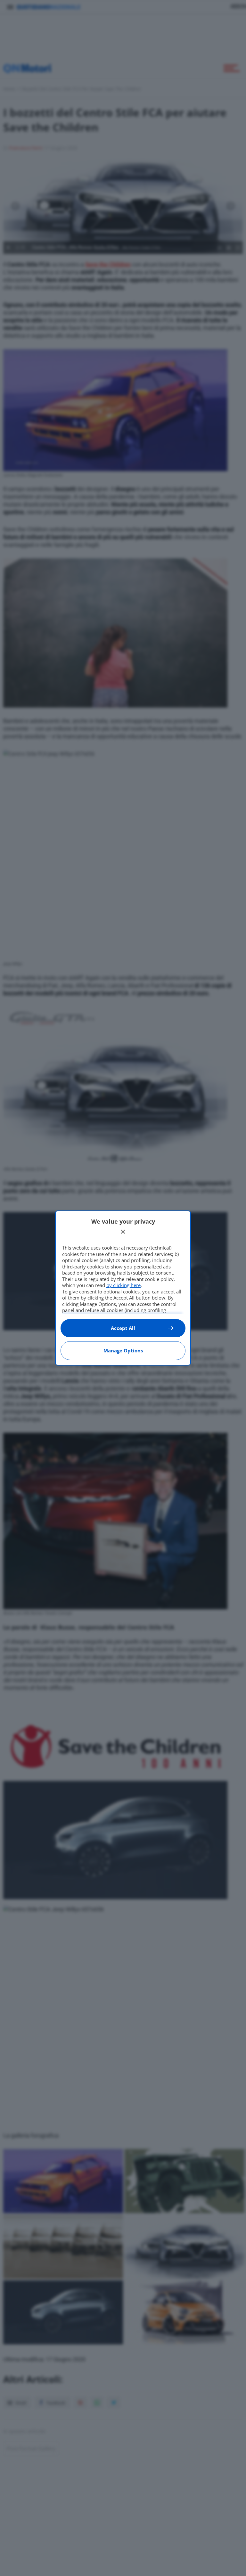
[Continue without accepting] (123, 1232)
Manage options (123, 1350)
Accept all (123, 1328)
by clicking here (123, 1285)
